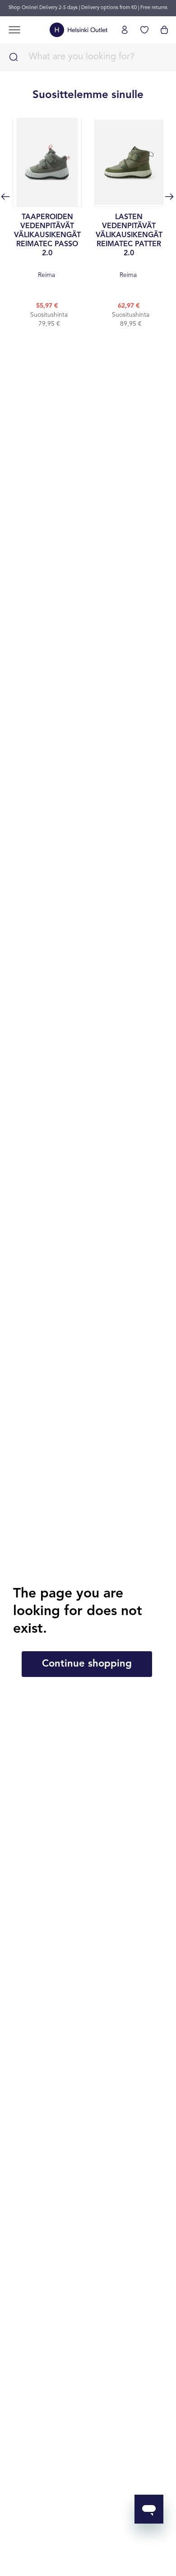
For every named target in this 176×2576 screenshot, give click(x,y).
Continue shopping (87, 1664)
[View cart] (164, 30)
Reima (47, 246)
